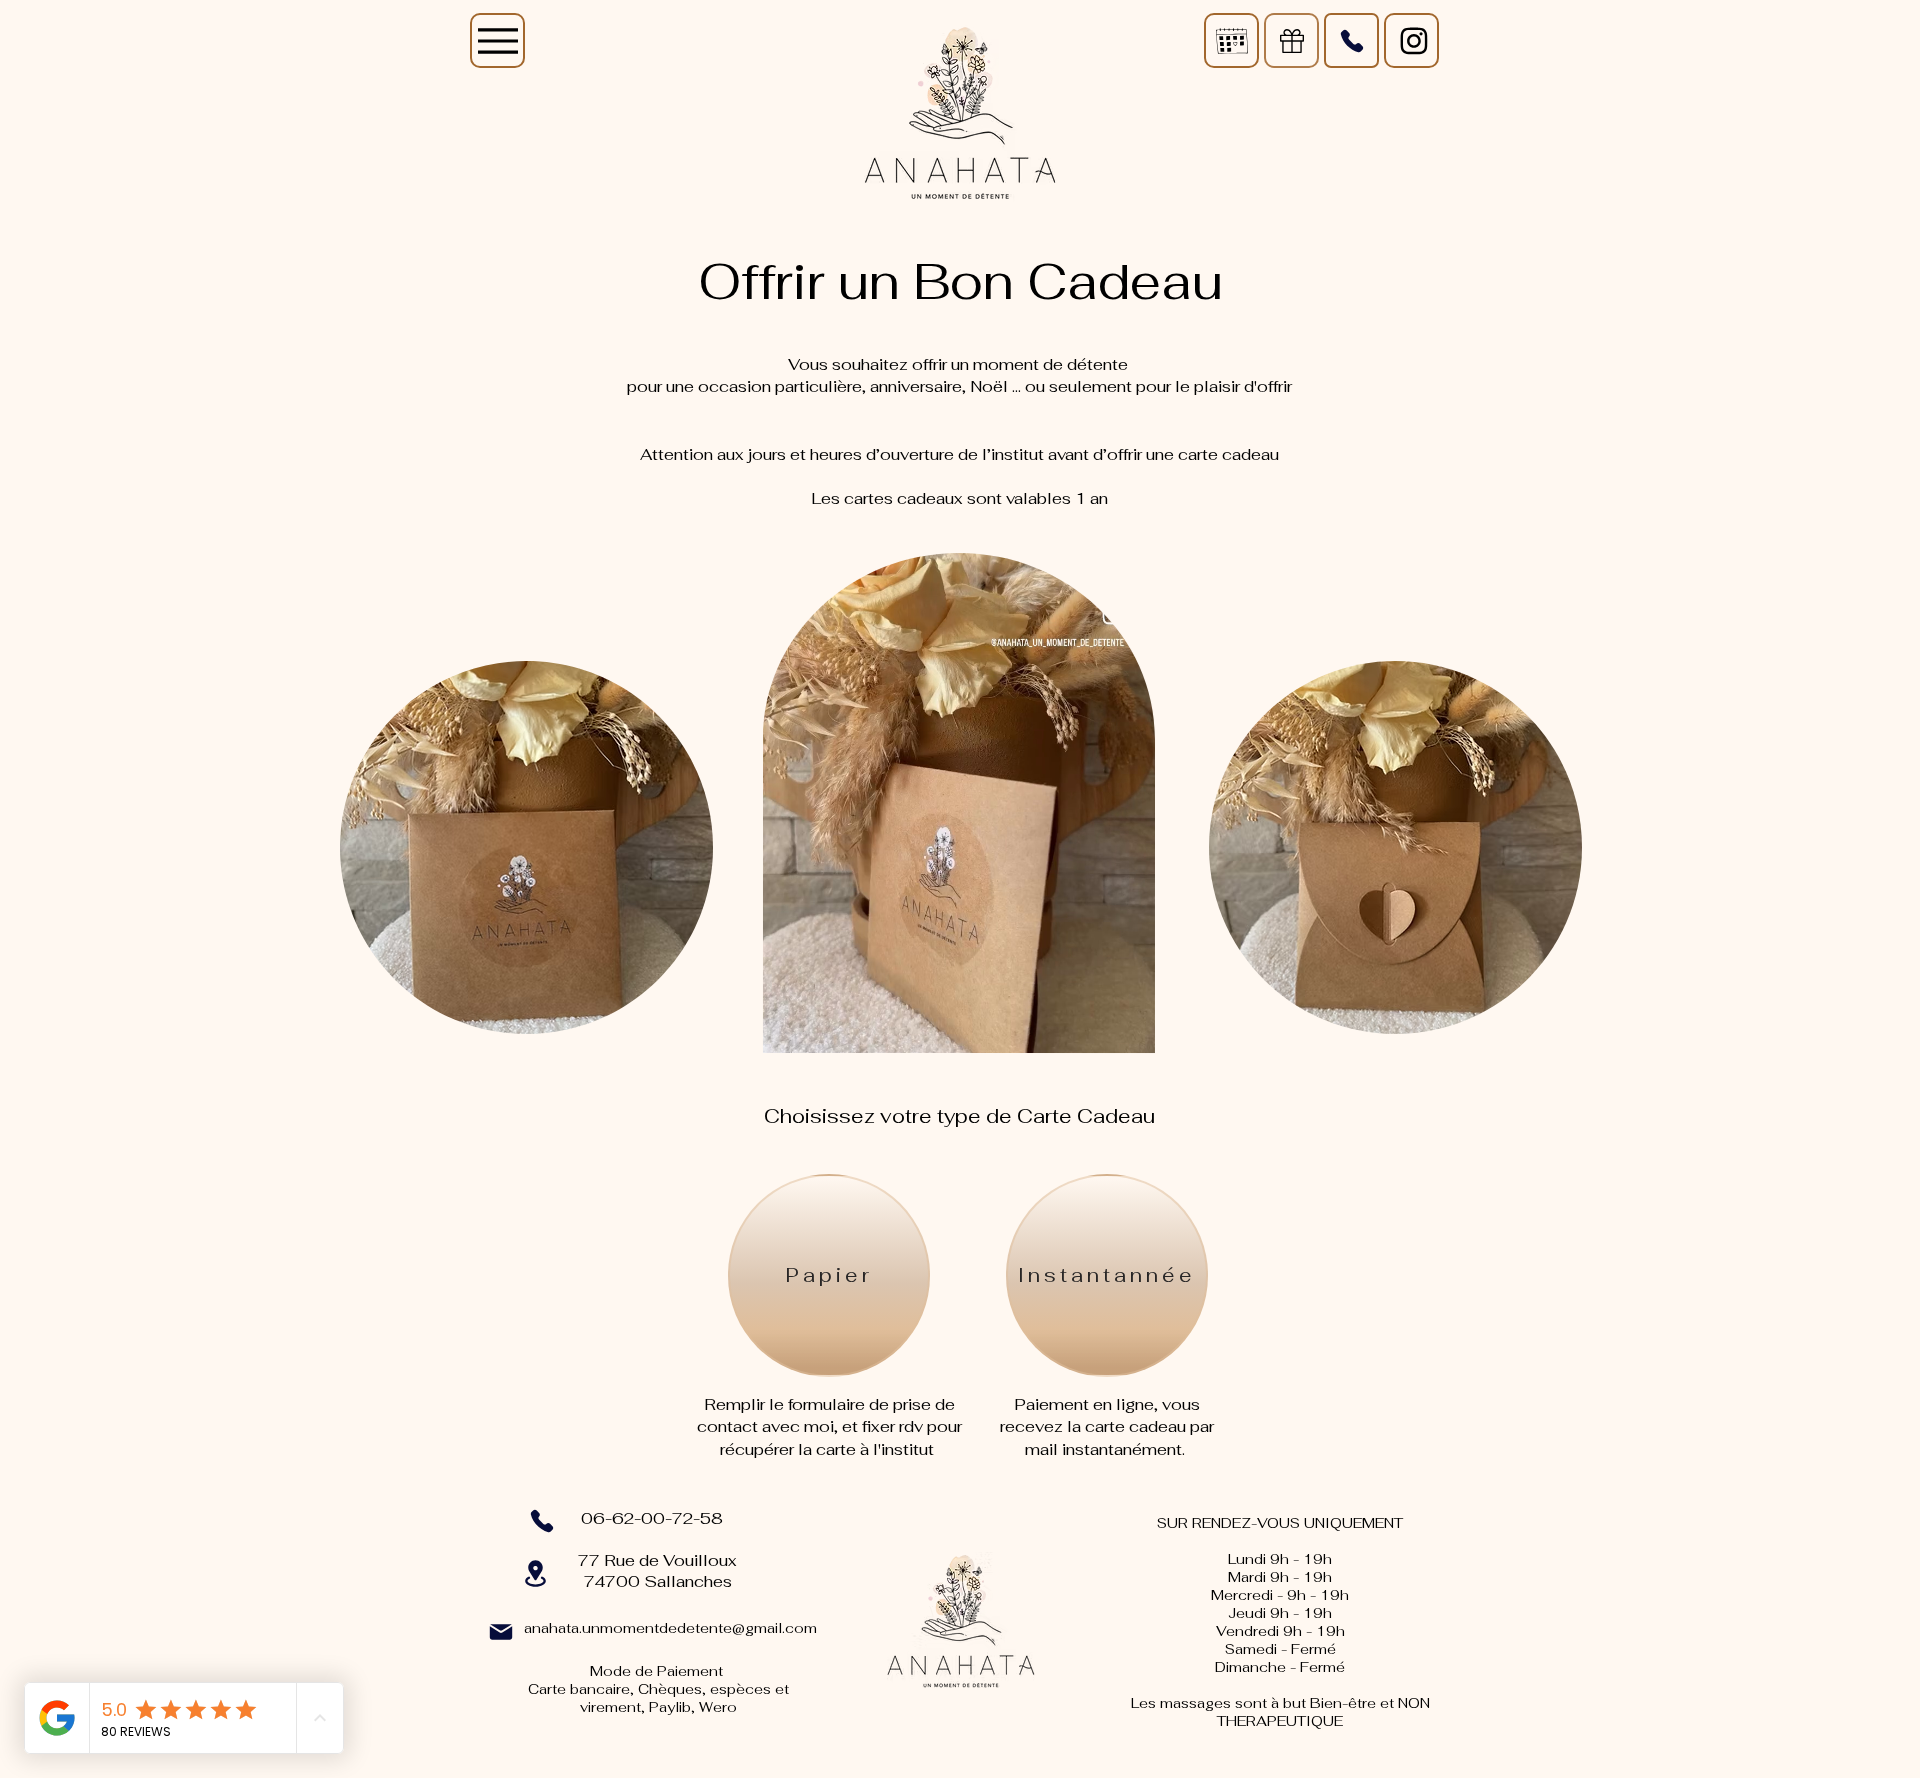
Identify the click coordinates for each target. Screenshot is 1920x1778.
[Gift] (1291, 40)
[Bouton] (1411, 40)
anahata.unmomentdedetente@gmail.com (670, 1628)
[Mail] (1231, 40)
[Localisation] (535, 1573)
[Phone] (1351, 40)
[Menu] (497, 40)
